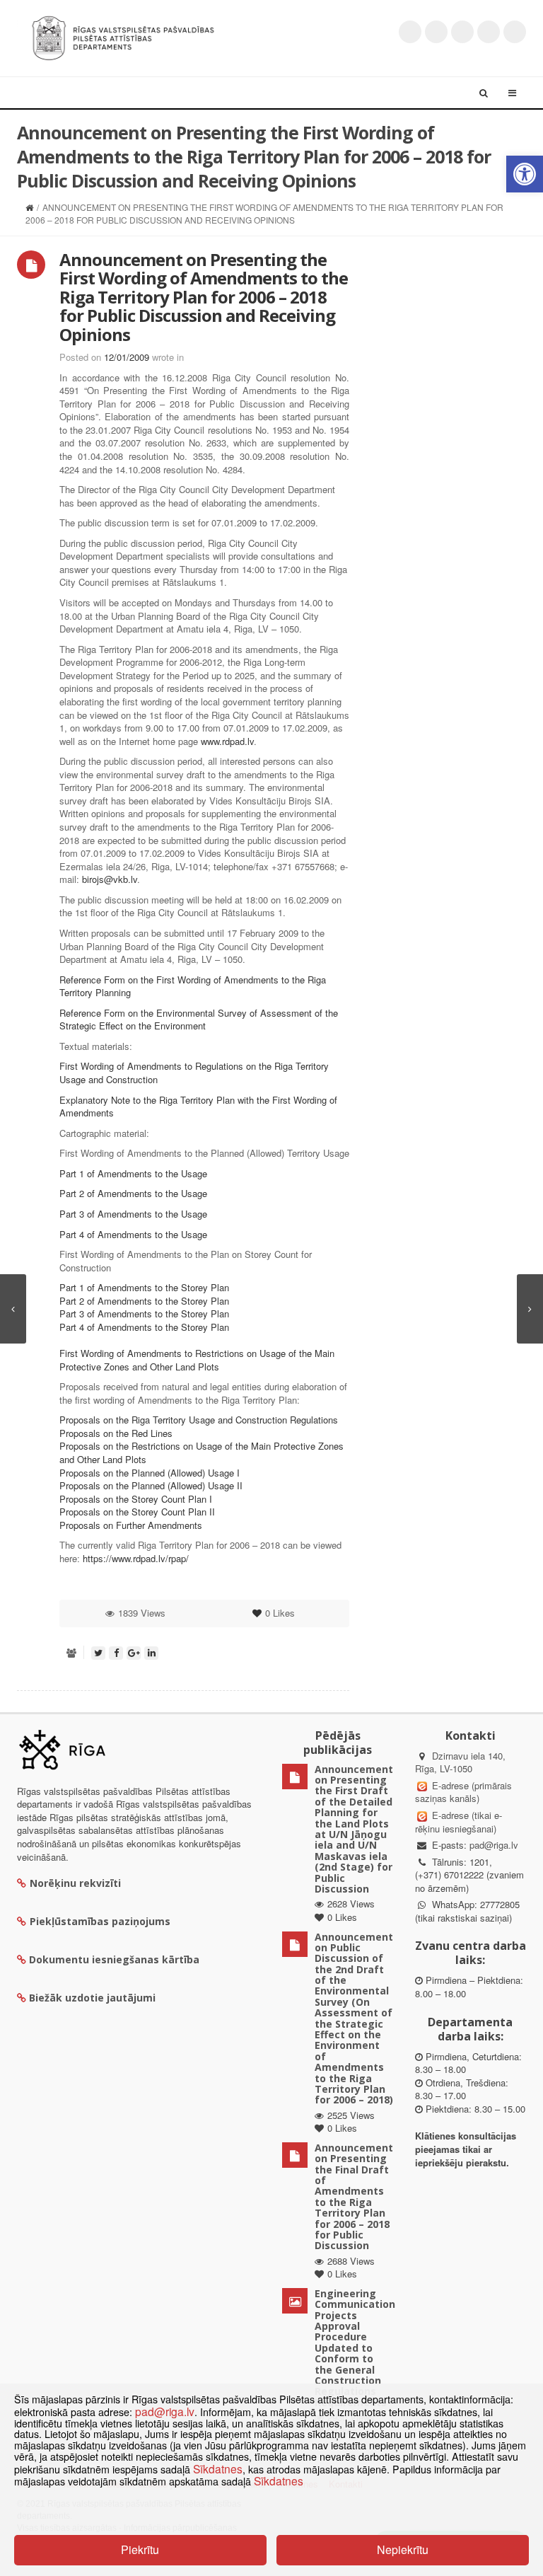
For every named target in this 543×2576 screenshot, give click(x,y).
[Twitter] (410, 32)
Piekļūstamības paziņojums (100, 1921)
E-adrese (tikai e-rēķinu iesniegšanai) (459, 1822)
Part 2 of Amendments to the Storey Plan (144, 1301)
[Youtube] (462, 32)
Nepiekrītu (403, 2549)
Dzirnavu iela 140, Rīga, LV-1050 (460, 1762)
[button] (525, 174)
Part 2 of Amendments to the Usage (133, 1193)
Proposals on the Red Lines (116, 1433)
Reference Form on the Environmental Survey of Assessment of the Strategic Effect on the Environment (199, 1020)
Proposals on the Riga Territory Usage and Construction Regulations (199, 1420)
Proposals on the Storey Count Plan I (136, 1499)
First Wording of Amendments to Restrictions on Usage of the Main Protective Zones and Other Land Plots (197, 1360)
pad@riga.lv (494, 1845)
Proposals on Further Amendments (131, 1525)
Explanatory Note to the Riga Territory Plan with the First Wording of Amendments (198, 1107)
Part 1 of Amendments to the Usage (133, 1173)
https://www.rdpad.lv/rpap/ (136, 1558)
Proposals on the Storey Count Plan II (137, 1512)
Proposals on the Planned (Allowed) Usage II (151, 1485)
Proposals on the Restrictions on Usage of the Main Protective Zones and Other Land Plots (202, 1452)
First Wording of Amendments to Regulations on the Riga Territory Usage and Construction (194, 1073)
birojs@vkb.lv (110, 879)
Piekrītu (140, 2549)
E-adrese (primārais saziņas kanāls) (463, 1792)
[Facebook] (436, 32)
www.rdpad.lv (227, 741)
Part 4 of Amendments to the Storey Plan (144, 1327)
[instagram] (489, 32)
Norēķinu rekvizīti (75, 1883)
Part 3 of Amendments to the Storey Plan (144, 1313)
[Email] (515, 32)
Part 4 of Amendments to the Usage (133, 1234)
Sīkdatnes (218, 2468)
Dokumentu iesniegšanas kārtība (114, 1959)
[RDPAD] (123, 36)
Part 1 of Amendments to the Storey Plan (144, 1287)
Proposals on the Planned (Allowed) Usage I (150, 1473)
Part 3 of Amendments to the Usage (133, 1214)
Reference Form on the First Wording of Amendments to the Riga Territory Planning (193, 986)
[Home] (29, 207)
